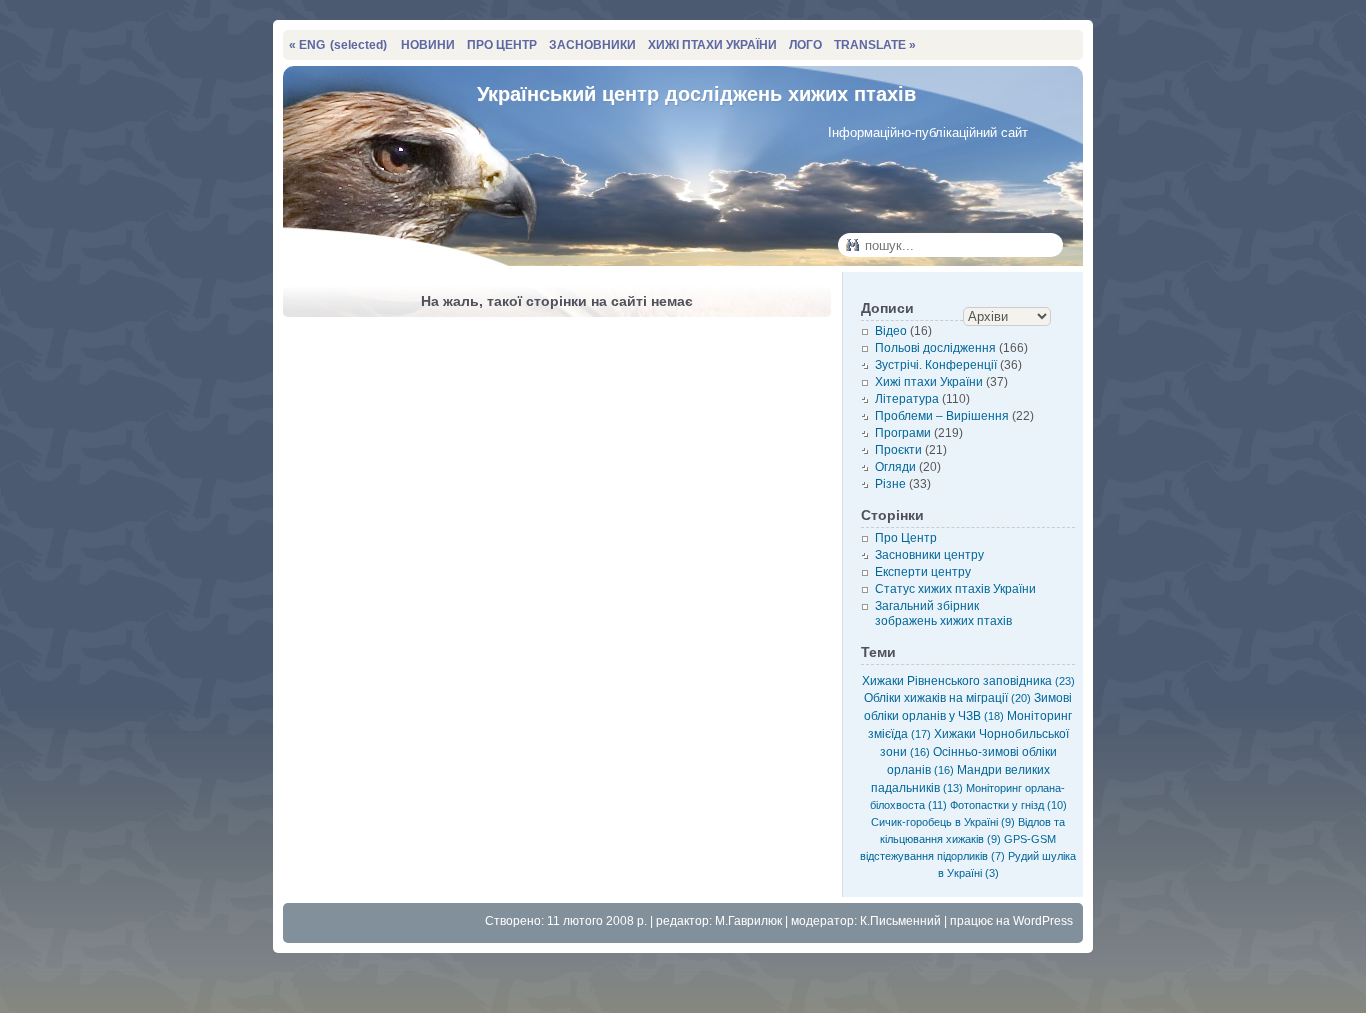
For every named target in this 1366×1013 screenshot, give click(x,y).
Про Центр (906, 538)
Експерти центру (923, 572)
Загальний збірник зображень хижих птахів (943, 613)
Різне (890, 484)
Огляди (895, 467)
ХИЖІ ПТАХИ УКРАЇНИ (712, 45)
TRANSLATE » (875, 45)
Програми (903, 433)
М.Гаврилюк (748, 921)
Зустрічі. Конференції (936, 365)
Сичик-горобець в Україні (943, 822)
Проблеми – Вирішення (942, 416)
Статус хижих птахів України (955, 589)
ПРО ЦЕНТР (502, 45)
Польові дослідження (935, 348)
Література (907, 399)
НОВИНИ (428, 45)
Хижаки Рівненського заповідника (968, 681)
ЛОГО (805, 45)
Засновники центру (929, 555)
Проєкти (898, 450)
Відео (891, 331)
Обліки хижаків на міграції (947, 698)
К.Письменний (900, 921)
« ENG (338, 45)
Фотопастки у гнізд (1008, 805)
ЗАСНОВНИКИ (592, 45)
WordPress (1043, 921)
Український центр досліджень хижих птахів (696, 94)
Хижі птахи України (929, 382)
